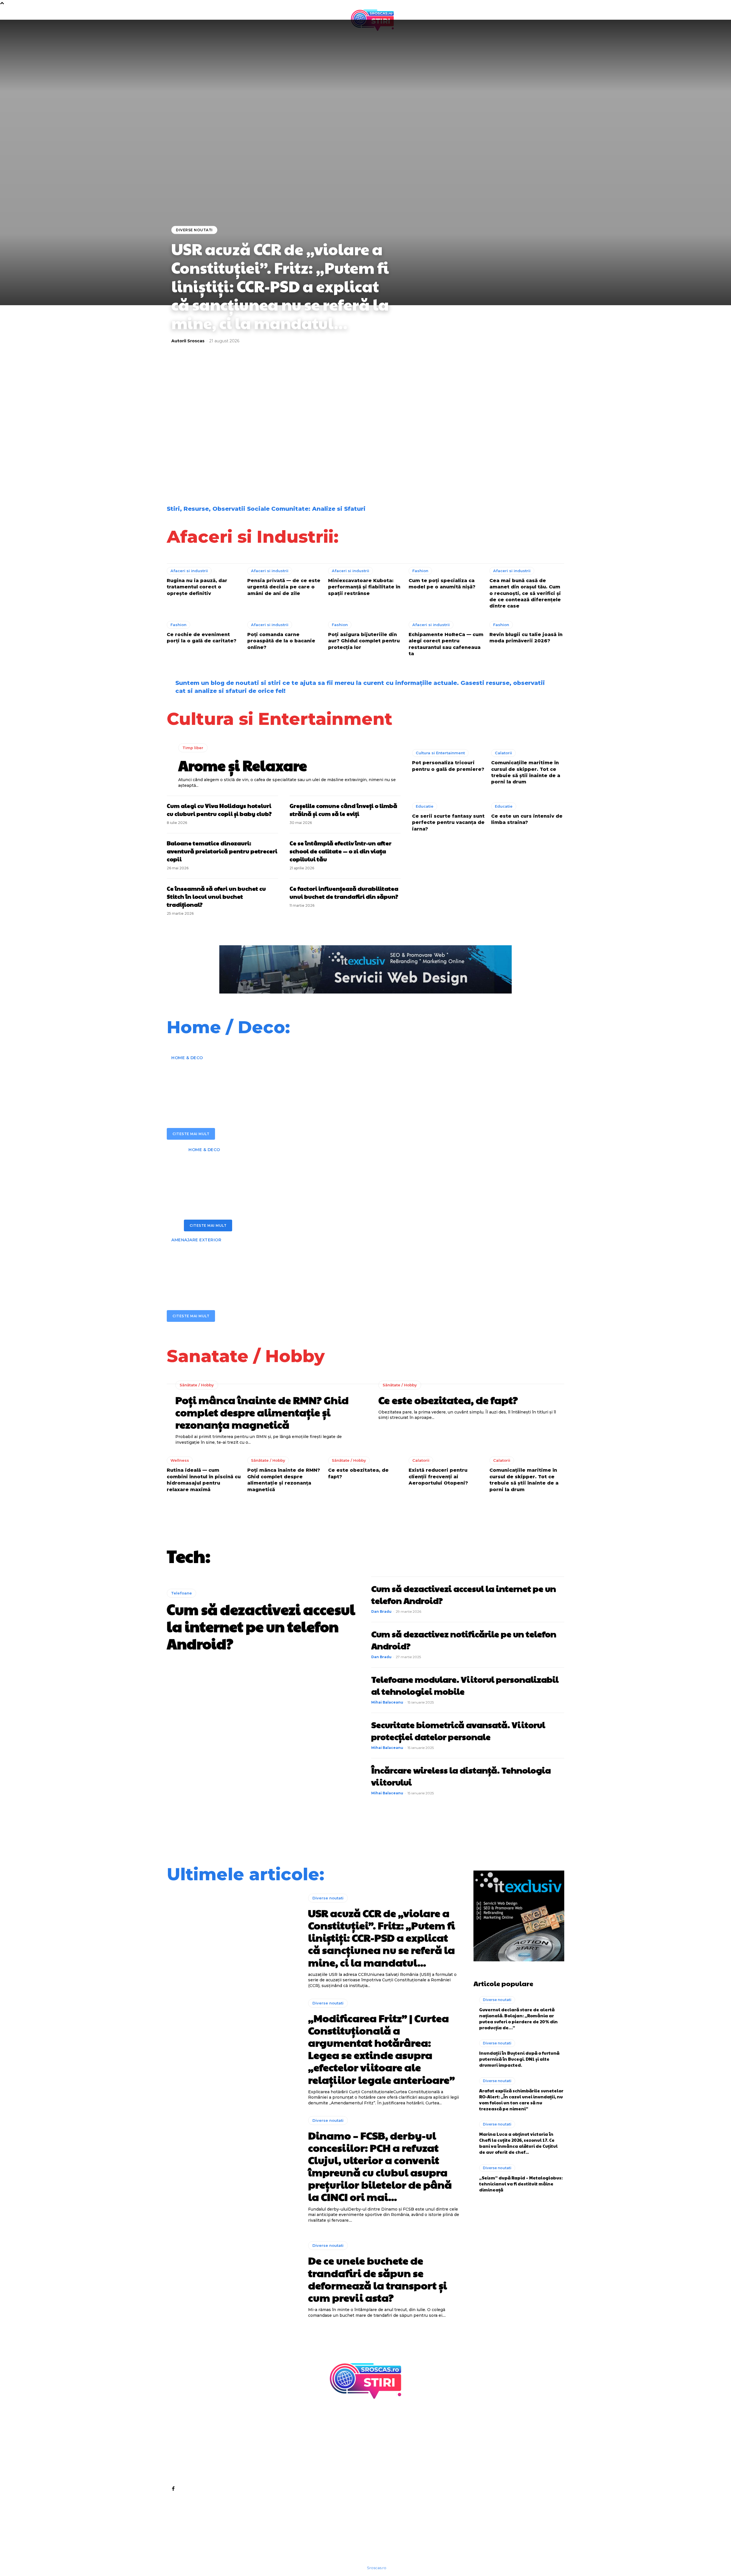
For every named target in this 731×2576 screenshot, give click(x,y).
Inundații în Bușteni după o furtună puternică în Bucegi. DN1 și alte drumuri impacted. (519, 2059)
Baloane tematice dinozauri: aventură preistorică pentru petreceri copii (222, 851)
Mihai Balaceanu (387, 1702)
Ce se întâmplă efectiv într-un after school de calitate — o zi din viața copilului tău (341, 851)
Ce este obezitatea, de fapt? (448, 1400)
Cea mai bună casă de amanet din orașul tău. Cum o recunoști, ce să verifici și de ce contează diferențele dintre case (525, 593)
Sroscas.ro (377, 2568)
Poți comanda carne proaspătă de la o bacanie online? (281, 641)
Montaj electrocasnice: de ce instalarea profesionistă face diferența (322, 1174)
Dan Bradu (381, 1611)
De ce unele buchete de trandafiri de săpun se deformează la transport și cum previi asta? (417, 422)
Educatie (425, 806)
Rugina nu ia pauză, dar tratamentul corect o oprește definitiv (197, 587)
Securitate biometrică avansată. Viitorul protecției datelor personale (458, 1731)
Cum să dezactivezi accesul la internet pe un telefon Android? (261, 1626)
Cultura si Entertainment (440, 753)
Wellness (180, 1460)
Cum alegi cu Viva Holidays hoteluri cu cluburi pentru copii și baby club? (219, 810)
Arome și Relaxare (243, 765)
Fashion (420, 571)
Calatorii (503, 753)
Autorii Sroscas (188, 341)
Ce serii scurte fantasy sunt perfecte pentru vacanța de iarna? (448, 823)
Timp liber (193, 748)
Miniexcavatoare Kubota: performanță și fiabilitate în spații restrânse (364, 587)
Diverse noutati (194, 230)
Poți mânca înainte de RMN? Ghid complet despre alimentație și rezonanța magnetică (262, 1412)
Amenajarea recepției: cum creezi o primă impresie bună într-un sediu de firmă (314, 1082)
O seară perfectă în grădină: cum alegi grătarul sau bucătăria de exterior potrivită (337, 1264)
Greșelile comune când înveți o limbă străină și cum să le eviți (343, 810)
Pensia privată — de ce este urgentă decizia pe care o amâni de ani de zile (284, 587)
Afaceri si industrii (189, 571)
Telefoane (181, 1593)
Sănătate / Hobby (197, 1385)
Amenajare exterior (196, 1240)
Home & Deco (187, 1058)
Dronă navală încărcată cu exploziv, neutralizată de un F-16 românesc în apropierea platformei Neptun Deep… (415, 468)
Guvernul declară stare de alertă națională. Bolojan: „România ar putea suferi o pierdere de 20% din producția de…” (518, 2018)
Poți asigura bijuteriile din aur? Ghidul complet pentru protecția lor (364, 641)
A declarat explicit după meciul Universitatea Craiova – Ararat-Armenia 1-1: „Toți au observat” (515, 422)
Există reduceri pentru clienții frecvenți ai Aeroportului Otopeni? (438, 1477)
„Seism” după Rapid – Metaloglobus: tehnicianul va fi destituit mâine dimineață (521, 2184)
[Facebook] (173, 2488)
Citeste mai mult (191, 1134)
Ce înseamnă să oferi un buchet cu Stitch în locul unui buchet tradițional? (216, 896)
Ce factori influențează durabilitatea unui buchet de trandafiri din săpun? (344, 892)
